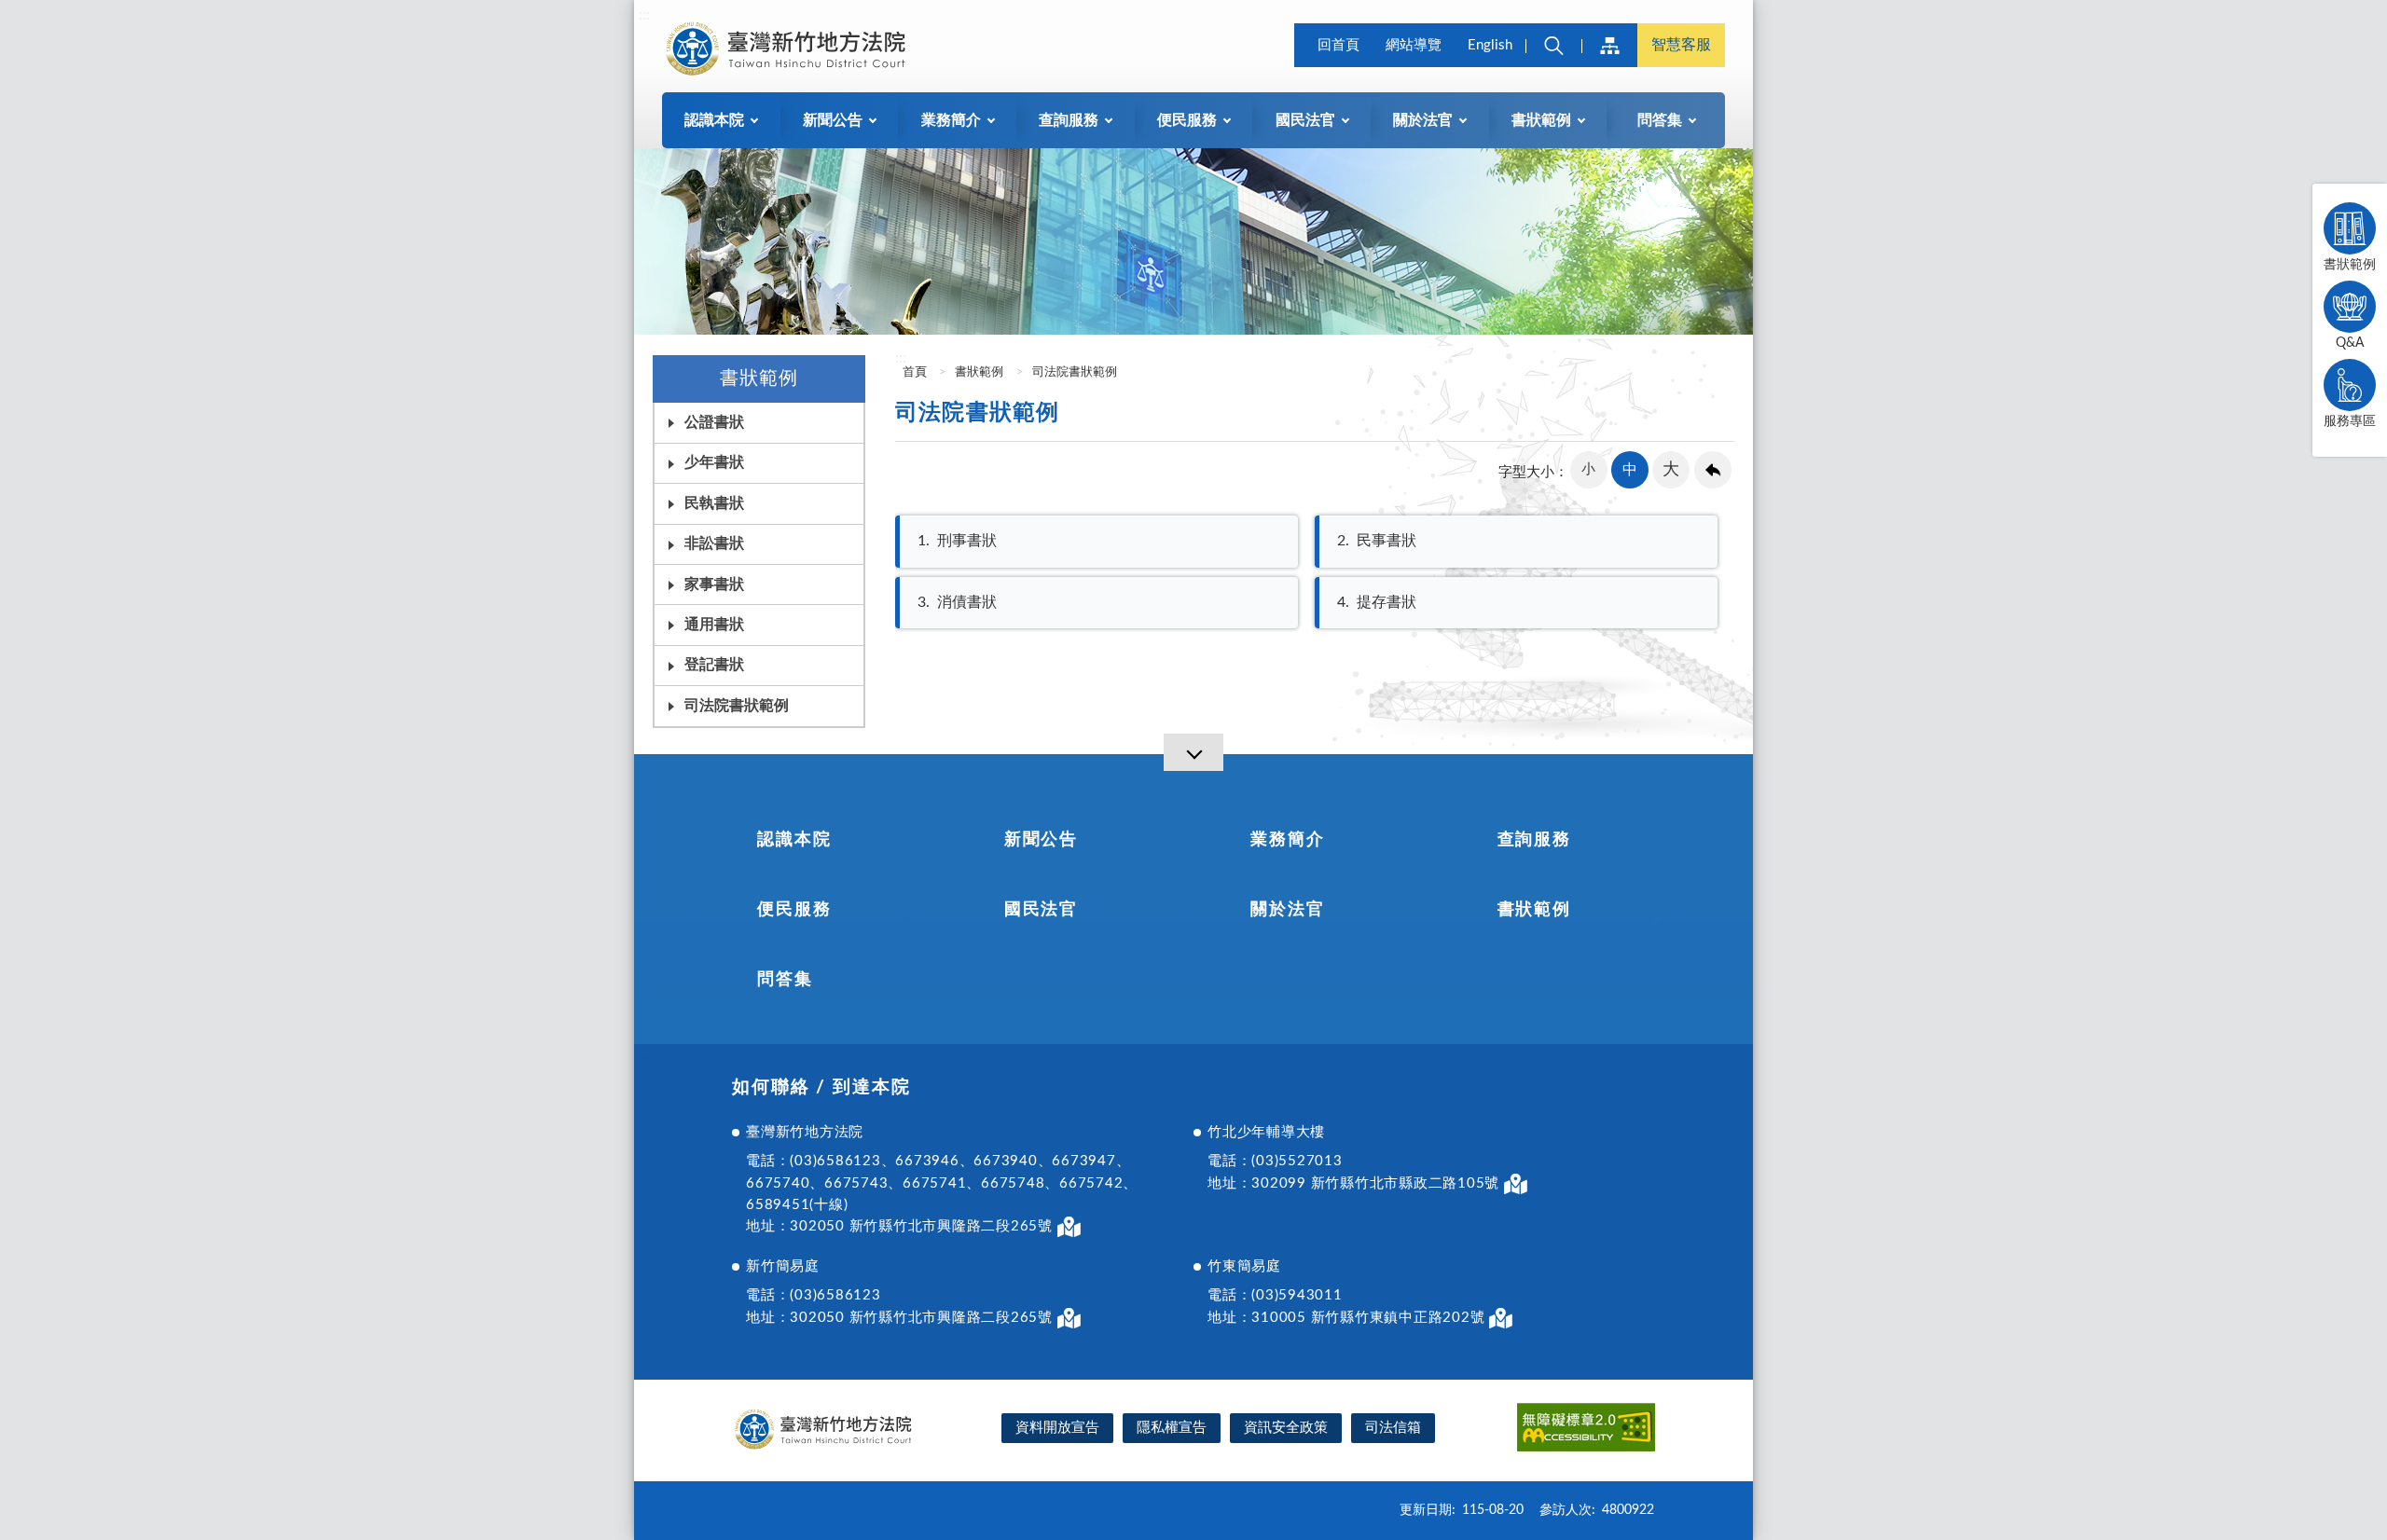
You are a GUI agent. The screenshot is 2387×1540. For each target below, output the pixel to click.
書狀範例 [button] (1541, 120)
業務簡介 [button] (951, 120)
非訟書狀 (714, 543)
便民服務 (794, 910)
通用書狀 (714, 625)
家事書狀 (714, 584)
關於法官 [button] (1423, 120)
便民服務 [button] (1187, 120)
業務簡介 (1287, 840)
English (1490, 45)
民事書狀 (1377, 541)
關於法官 (1287, 910)
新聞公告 (1041, 840)
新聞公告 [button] (833, 120)
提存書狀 (1377, 602)
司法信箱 (1393, 1428)
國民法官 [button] (1305, 120)
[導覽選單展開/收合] (1193, 752)
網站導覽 (1414, 45)
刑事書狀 (957, 541)
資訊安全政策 (1286, 1428)
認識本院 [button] (714, 120)
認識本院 (794, 840)
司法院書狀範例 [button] (737, 706)
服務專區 (2350, 421)
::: (644, 15)
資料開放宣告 (1057, 1428)
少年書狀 (714, 462)
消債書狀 (957, 602)
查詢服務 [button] (1069, 120)
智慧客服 (1681, 45)
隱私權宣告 (1172, 1428)
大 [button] (1671, 470)
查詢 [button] (1553, 45)
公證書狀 (714, 422)
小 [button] (1588, 469)
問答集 (785, 980)
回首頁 (1338, 45)
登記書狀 (714, 665)
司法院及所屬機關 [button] (1609, 45)
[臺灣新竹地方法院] (789, 48)
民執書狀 (714, 503)
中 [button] (1630, 470)
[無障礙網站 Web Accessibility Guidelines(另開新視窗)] (1586, 1430)
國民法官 (1041, 910)
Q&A (2350, 343)
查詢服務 (1534, 840)
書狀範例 (2350, 265)
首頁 (913, 372)
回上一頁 (1713, 470)
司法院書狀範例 (1075, 372)
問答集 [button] (1660, 120)
